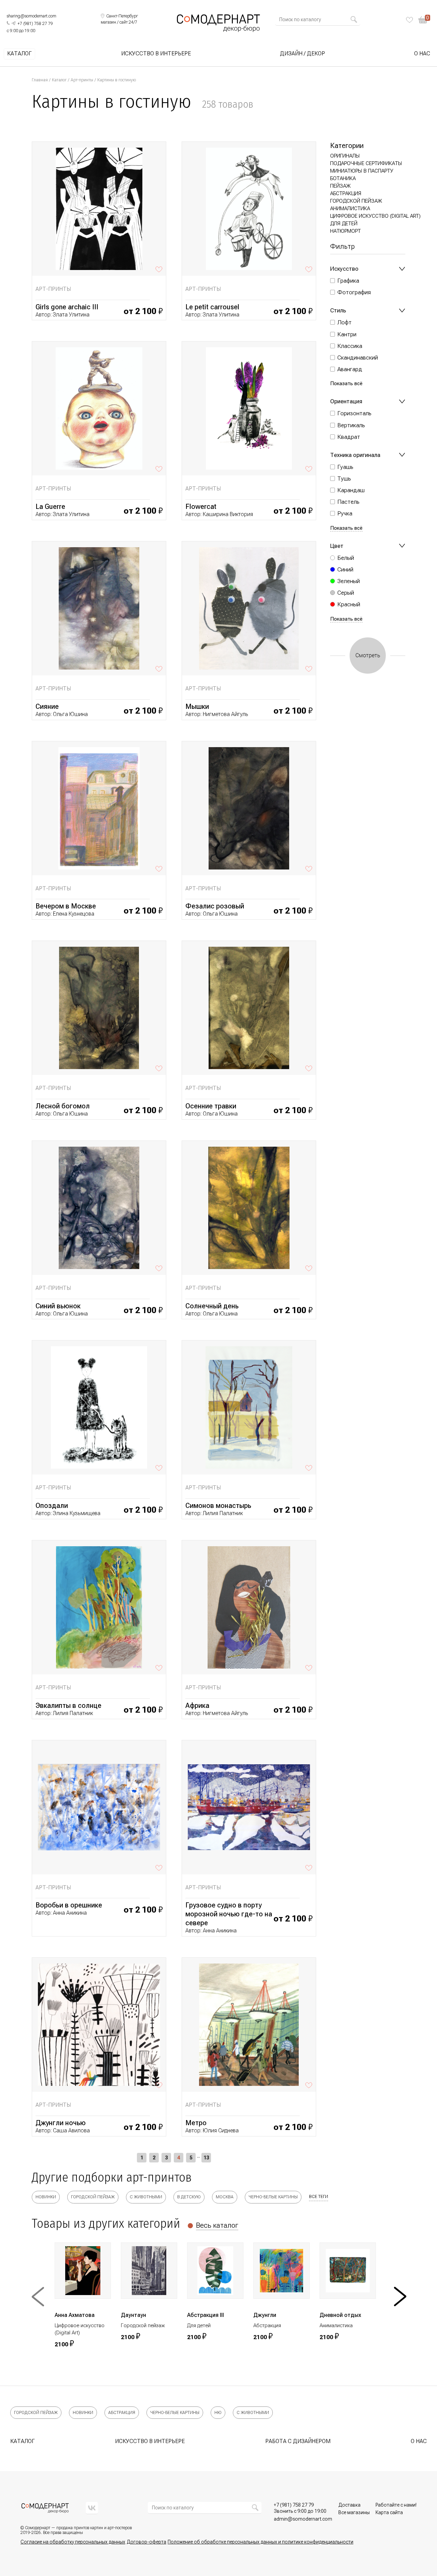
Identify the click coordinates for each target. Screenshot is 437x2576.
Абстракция (346, 193)
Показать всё (346, 384)
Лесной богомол (63, 1106)
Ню (218, 2413)
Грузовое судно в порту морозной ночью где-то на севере (229, 1914)
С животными (146, 2197)
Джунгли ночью (61, 2123)
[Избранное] (410, 20)
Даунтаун (133, 2315)
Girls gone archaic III (67, 307)
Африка (197, 1705)
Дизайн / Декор (302, 54)
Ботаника (343, 178)
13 (206, 2158)
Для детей (344, 224)
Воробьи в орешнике (69, 1905)
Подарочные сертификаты (366, 163)
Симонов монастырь (218, 1506)
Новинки (46, 2197)
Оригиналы (345, 156)
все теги (319, 2197)
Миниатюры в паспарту (362, 171)
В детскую (189, 2197)
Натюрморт (346, 231)
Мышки (197, 706)
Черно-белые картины (273, 2197)
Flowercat (201, 507)
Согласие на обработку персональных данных (73, 2542)
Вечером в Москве (66, 906)
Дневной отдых (340, 2315)
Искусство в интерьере (156, 54)
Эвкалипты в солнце (68, 1705)
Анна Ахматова (75, 2315)
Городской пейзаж (356, 201)
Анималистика (350, 208)
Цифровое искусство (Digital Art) (375, 216)
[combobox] (315, 19)
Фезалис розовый (215, 906)
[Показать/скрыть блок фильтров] (402, 269)
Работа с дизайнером (298, 2441)
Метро (196, 2123)
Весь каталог (217, 2225)
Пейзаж (340, 186)
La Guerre (50, 507)
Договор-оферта (146, 2542)
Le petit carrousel (212, 307)
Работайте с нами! (396, 2505)
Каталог (19, 54)
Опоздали (52, 1506)
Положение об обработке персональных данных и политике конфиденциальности (260, 2542)
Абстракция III (206, 2315)
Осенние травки (211, 1106)
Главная (40, 80)
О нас (422, 54)
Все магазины (354, 2512)
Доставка (349, 2505)
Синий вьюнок (58, 1306)
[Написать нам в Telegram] (13, 23)
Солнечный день (212, 1306)
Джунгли (265, 2315)
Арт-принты (82, 80)
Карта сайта (389, 2512)
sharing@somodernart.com (32, 16)
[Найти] (354, 19)
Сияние (47, 706)
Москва (225, 2197)
